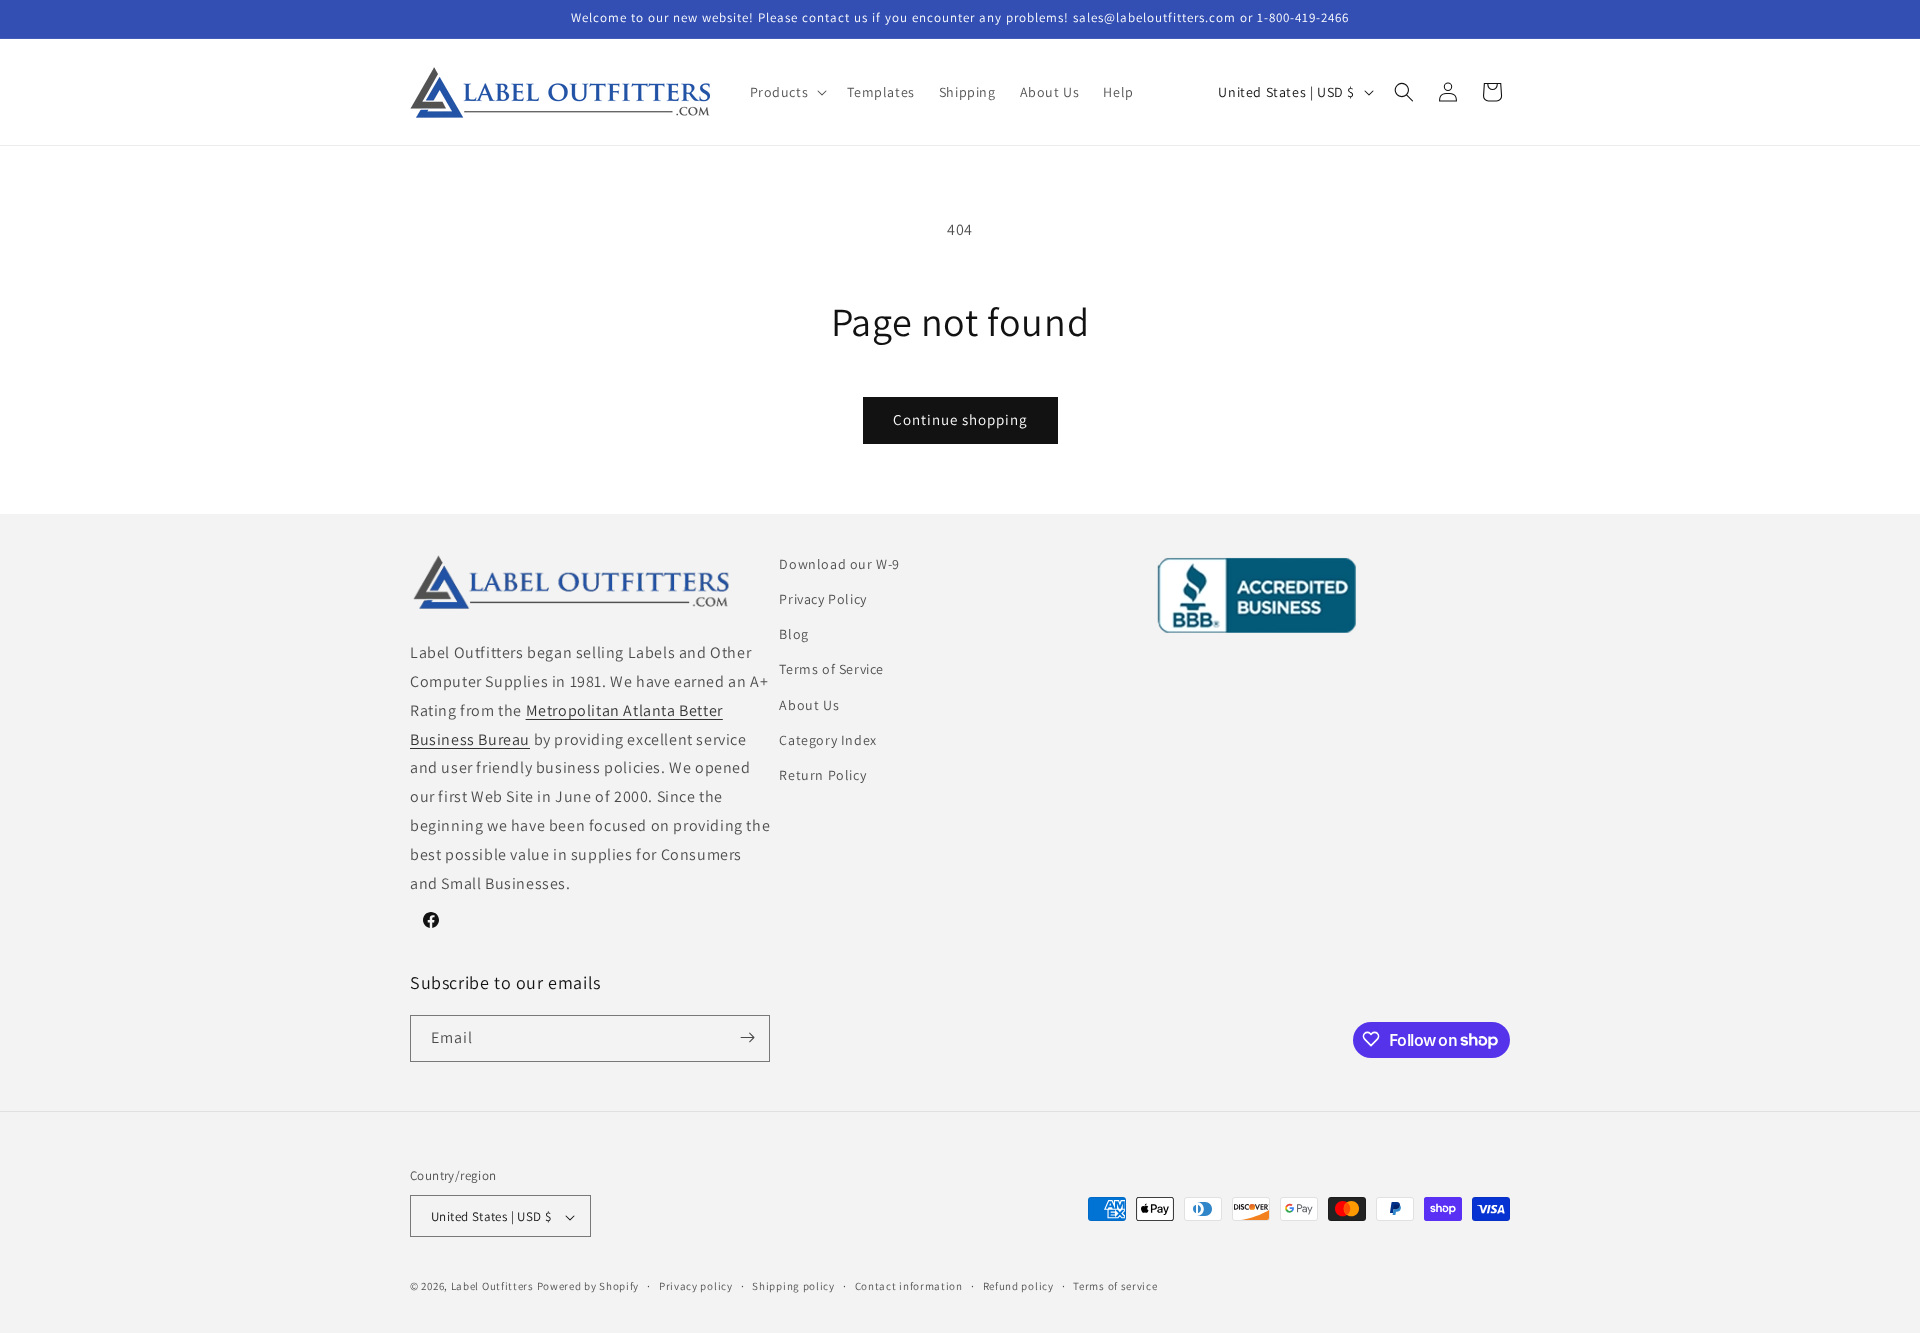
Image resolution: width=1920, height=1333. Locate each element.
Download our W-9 (839, 564)
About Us (809, 705)
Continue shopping (960, 419)
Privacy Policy (822, 599)
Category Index (827, 740)
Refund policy (1018, 1286)
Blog (793, 634)
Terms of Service (831, 670)
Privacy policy (696, 1286)
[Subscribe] (747, 1037)
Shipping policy (793, 1286)
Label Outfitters (492, 1287)
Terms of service (1115, 1286)
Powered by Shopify (588, 1287)
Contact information (909, 1286)
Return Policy (822, 775)
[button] (787, 92)
